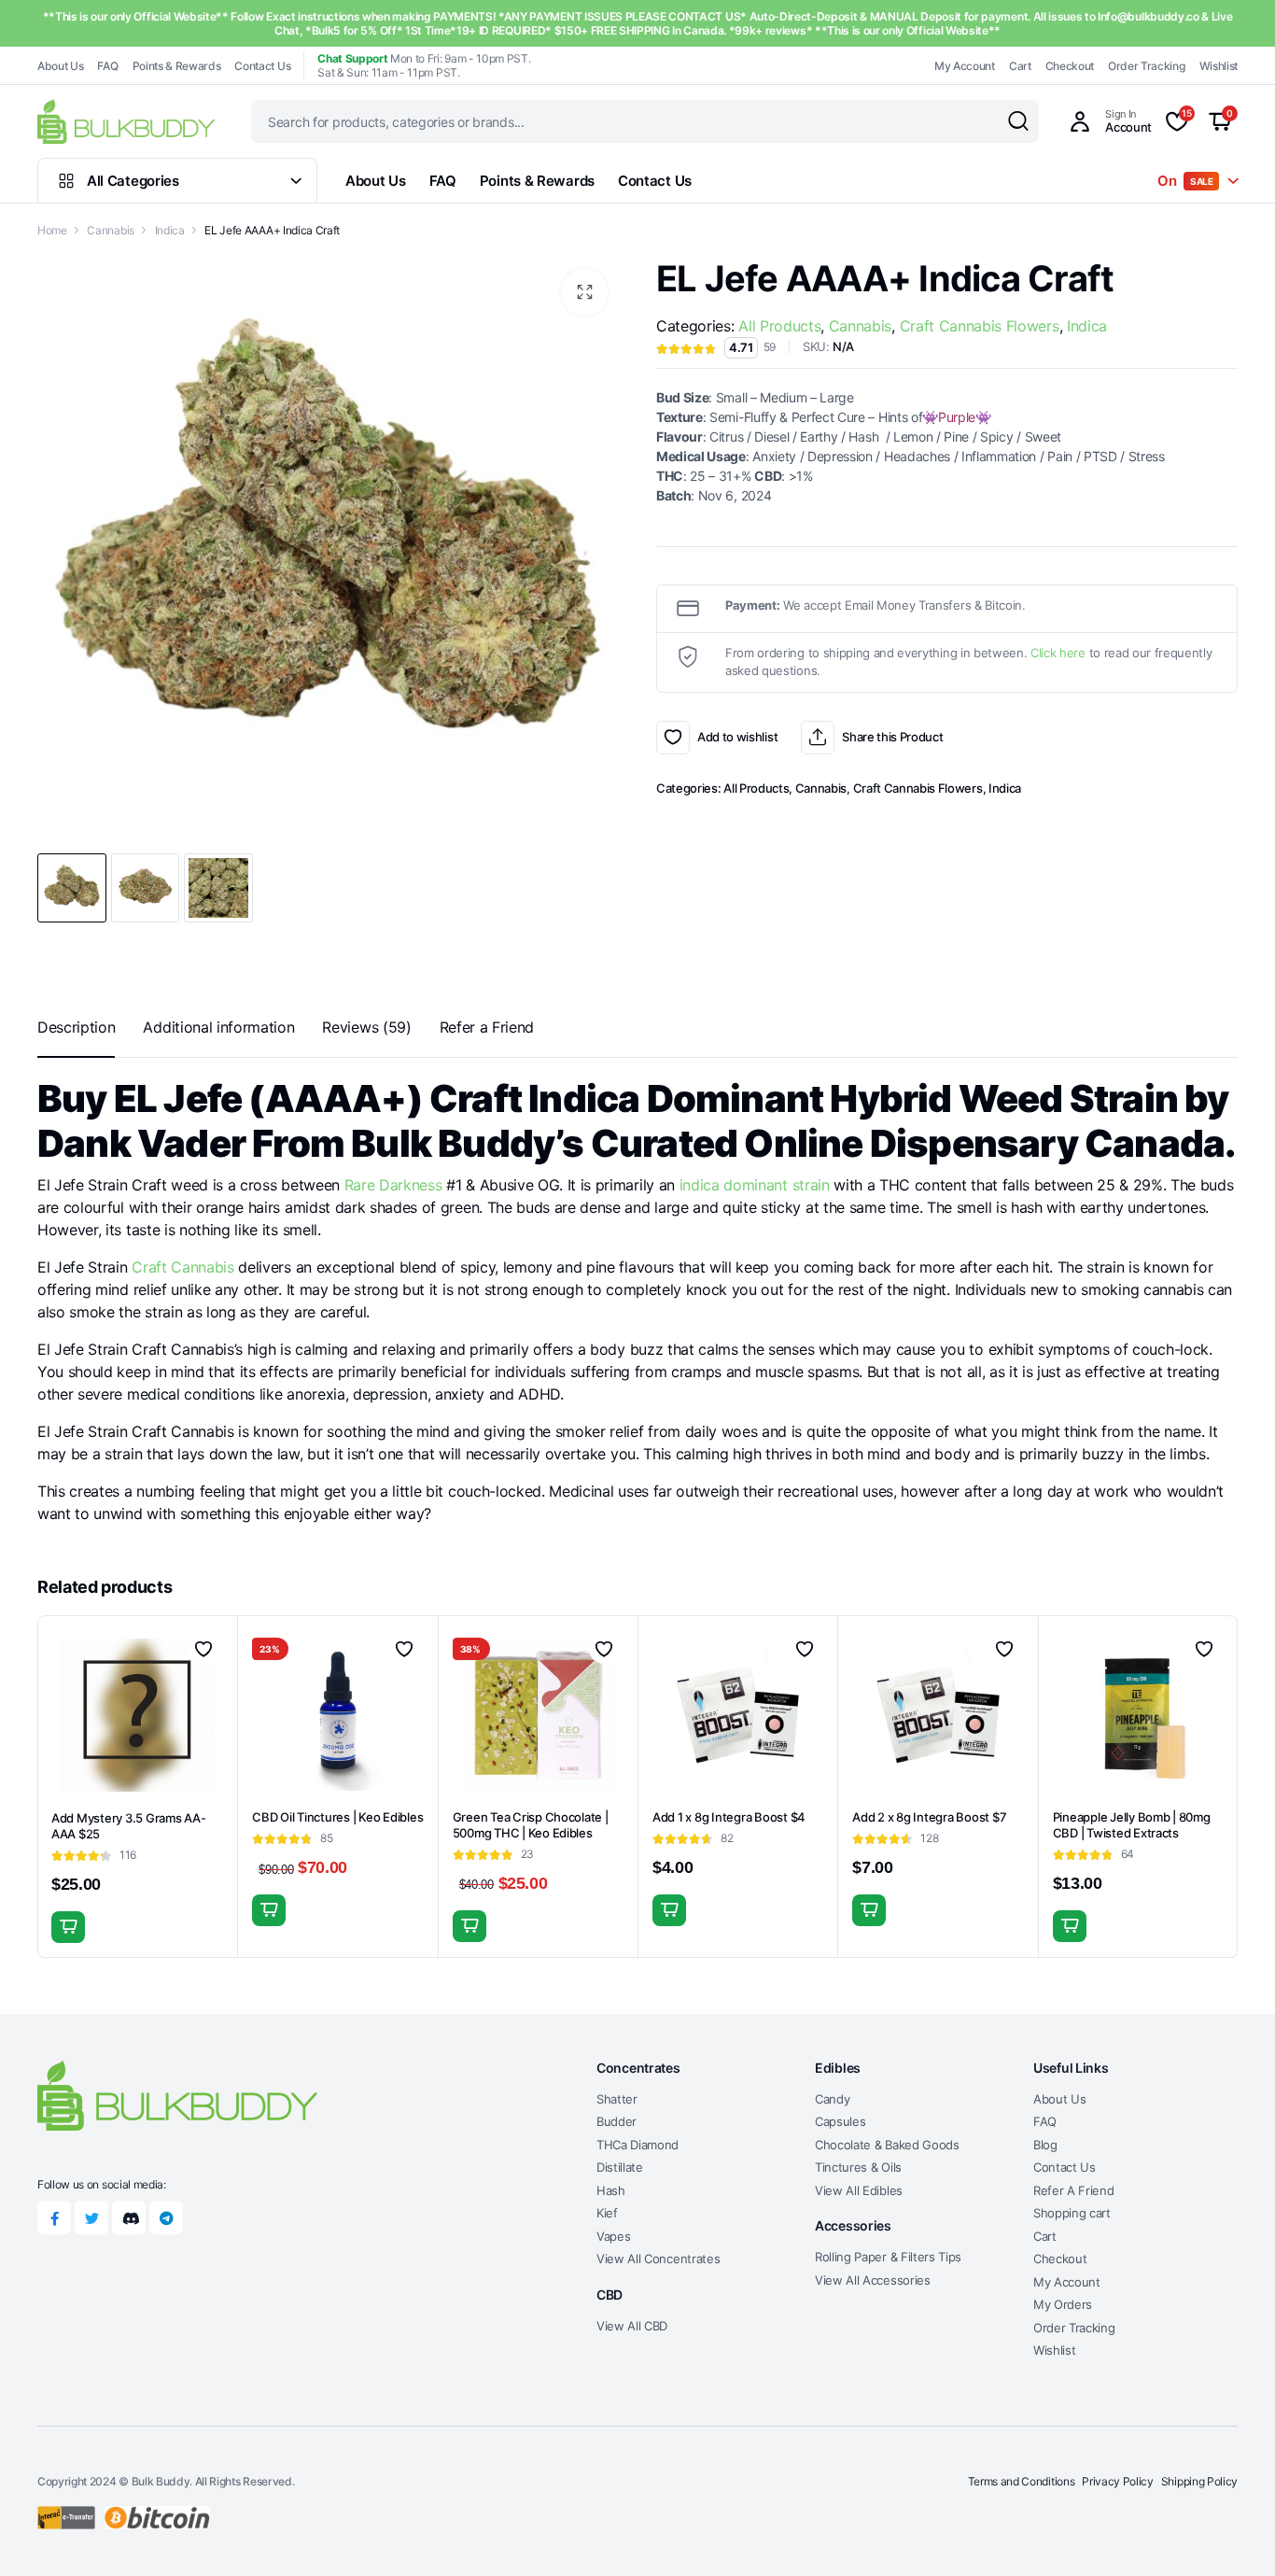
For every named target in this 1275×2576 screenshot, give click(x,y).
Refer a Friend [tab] (487, 1027)
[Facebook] (54, 2217)
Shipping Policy (1199, 2481)
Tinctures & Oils (858, 2167)
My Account (965, 66)
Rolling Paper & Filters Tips (888, 2257)
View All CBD (632, 2326)
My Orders (1063, 2304)
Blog (1045, 2145)
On (1185, 181)
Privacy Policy (1118, 2481)
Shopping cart (1072, 2213)
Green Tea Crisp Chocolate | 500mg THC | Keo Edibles (531, 1825)
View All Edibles (859, 2190)
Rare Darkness (393, 1185)
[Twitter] (91, 2217)
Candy (832, 2099)
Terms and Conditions (1022, 2481)
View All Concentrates (658, 2259)
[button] (584, 292)
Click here (1058, 653)
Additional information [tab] (218, 1027)
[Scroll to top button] (1233, 2534)
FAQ (107, 66)
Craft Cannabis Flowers (980, 326)
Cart (1020, 66)
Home (52, 230)
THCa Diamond (637, 2145)
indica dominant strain (755, 1185)
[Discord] (129, 2217)
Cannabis (110, 230)
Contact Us (262, 66)
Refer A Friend (1074, 2190)
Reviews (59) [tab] (366, 1027)
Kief (607, 2213)
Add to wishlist (673, 738)
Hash (611, 2190)
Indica (170, 230)
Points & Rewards (177, 66)
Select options (269, 1910)
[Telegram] (166, 2217)
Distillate (620, 2167)
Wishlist (1219, 66)
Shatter (617, 2099)
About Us (60, 66)
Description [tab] (76, 1027)
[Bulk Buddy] (126, 121)
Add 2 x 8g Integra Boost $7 (929, 1817)
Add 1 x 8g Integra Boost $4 (729, 1817)
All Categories (133, 181)
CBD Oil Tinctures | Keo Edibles (337, 1817)
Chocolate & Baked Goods (887, 2145)
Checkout (1070, 66)
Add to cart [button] (68, 1927)
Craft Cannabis (183, 1267)
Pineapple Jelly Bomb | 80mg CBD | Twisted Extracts (1132, 1825)
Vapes (613, 2236)
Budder (616, 2121)
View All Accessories (873, 2280)
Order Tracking (1147, 66)
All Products (779, 326)
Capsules (840, 2121)
